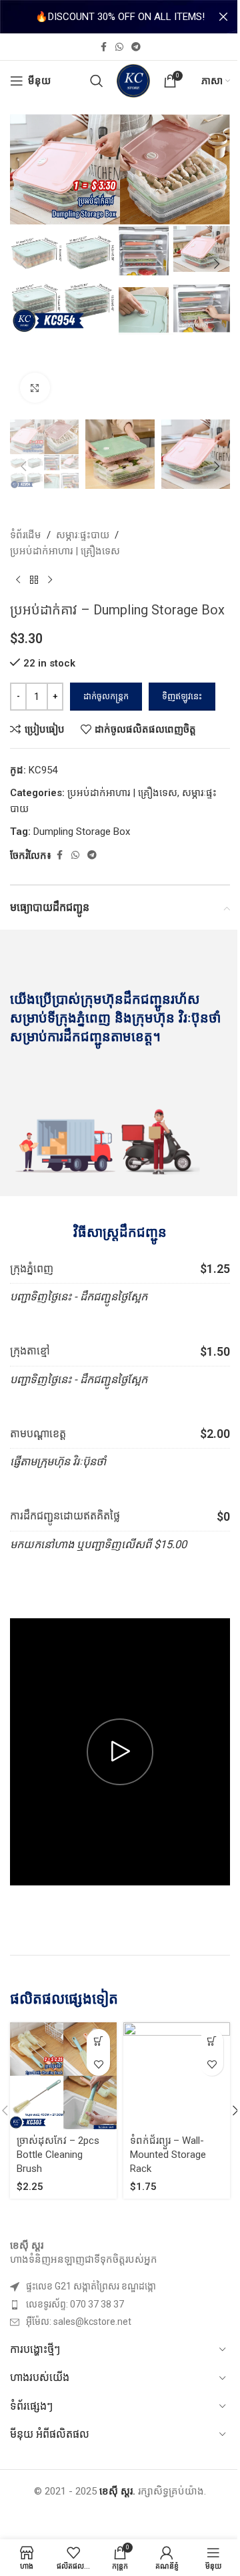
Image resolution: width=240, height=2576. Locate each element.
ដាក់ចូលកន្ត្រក (106, 696)
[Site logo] (133, 80)
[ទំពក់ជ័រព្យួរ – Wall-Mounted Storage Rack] (177, 2076)
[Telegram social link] (136, 47)
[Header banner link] (120, 17)
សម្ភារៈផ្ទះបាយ (83, 535)
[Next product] (50, 580)
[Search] (97, 81)
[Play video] (120, 1752)
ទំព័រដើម (26, 535)
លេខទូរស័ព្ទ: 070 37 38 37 (75, 2304)
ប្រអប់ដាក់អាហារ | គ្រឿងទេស (65, 551)
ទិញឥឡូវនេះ (182, 696)
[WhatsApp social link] (119, 47)
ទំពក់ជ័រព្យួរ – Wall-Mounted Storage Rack (168, 2155)
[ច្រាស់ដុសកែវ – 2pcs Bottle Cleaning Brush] (63, 2076)
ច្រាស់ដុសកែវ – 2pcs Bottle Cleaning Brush (58, 2155)
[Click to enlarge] (35, 388)
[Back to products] (34, 580)
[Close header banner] (223, 17)
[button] (23, 264)
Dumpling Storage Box (82, 832)
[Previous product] (18, 580)
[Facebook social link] (103, 47)
